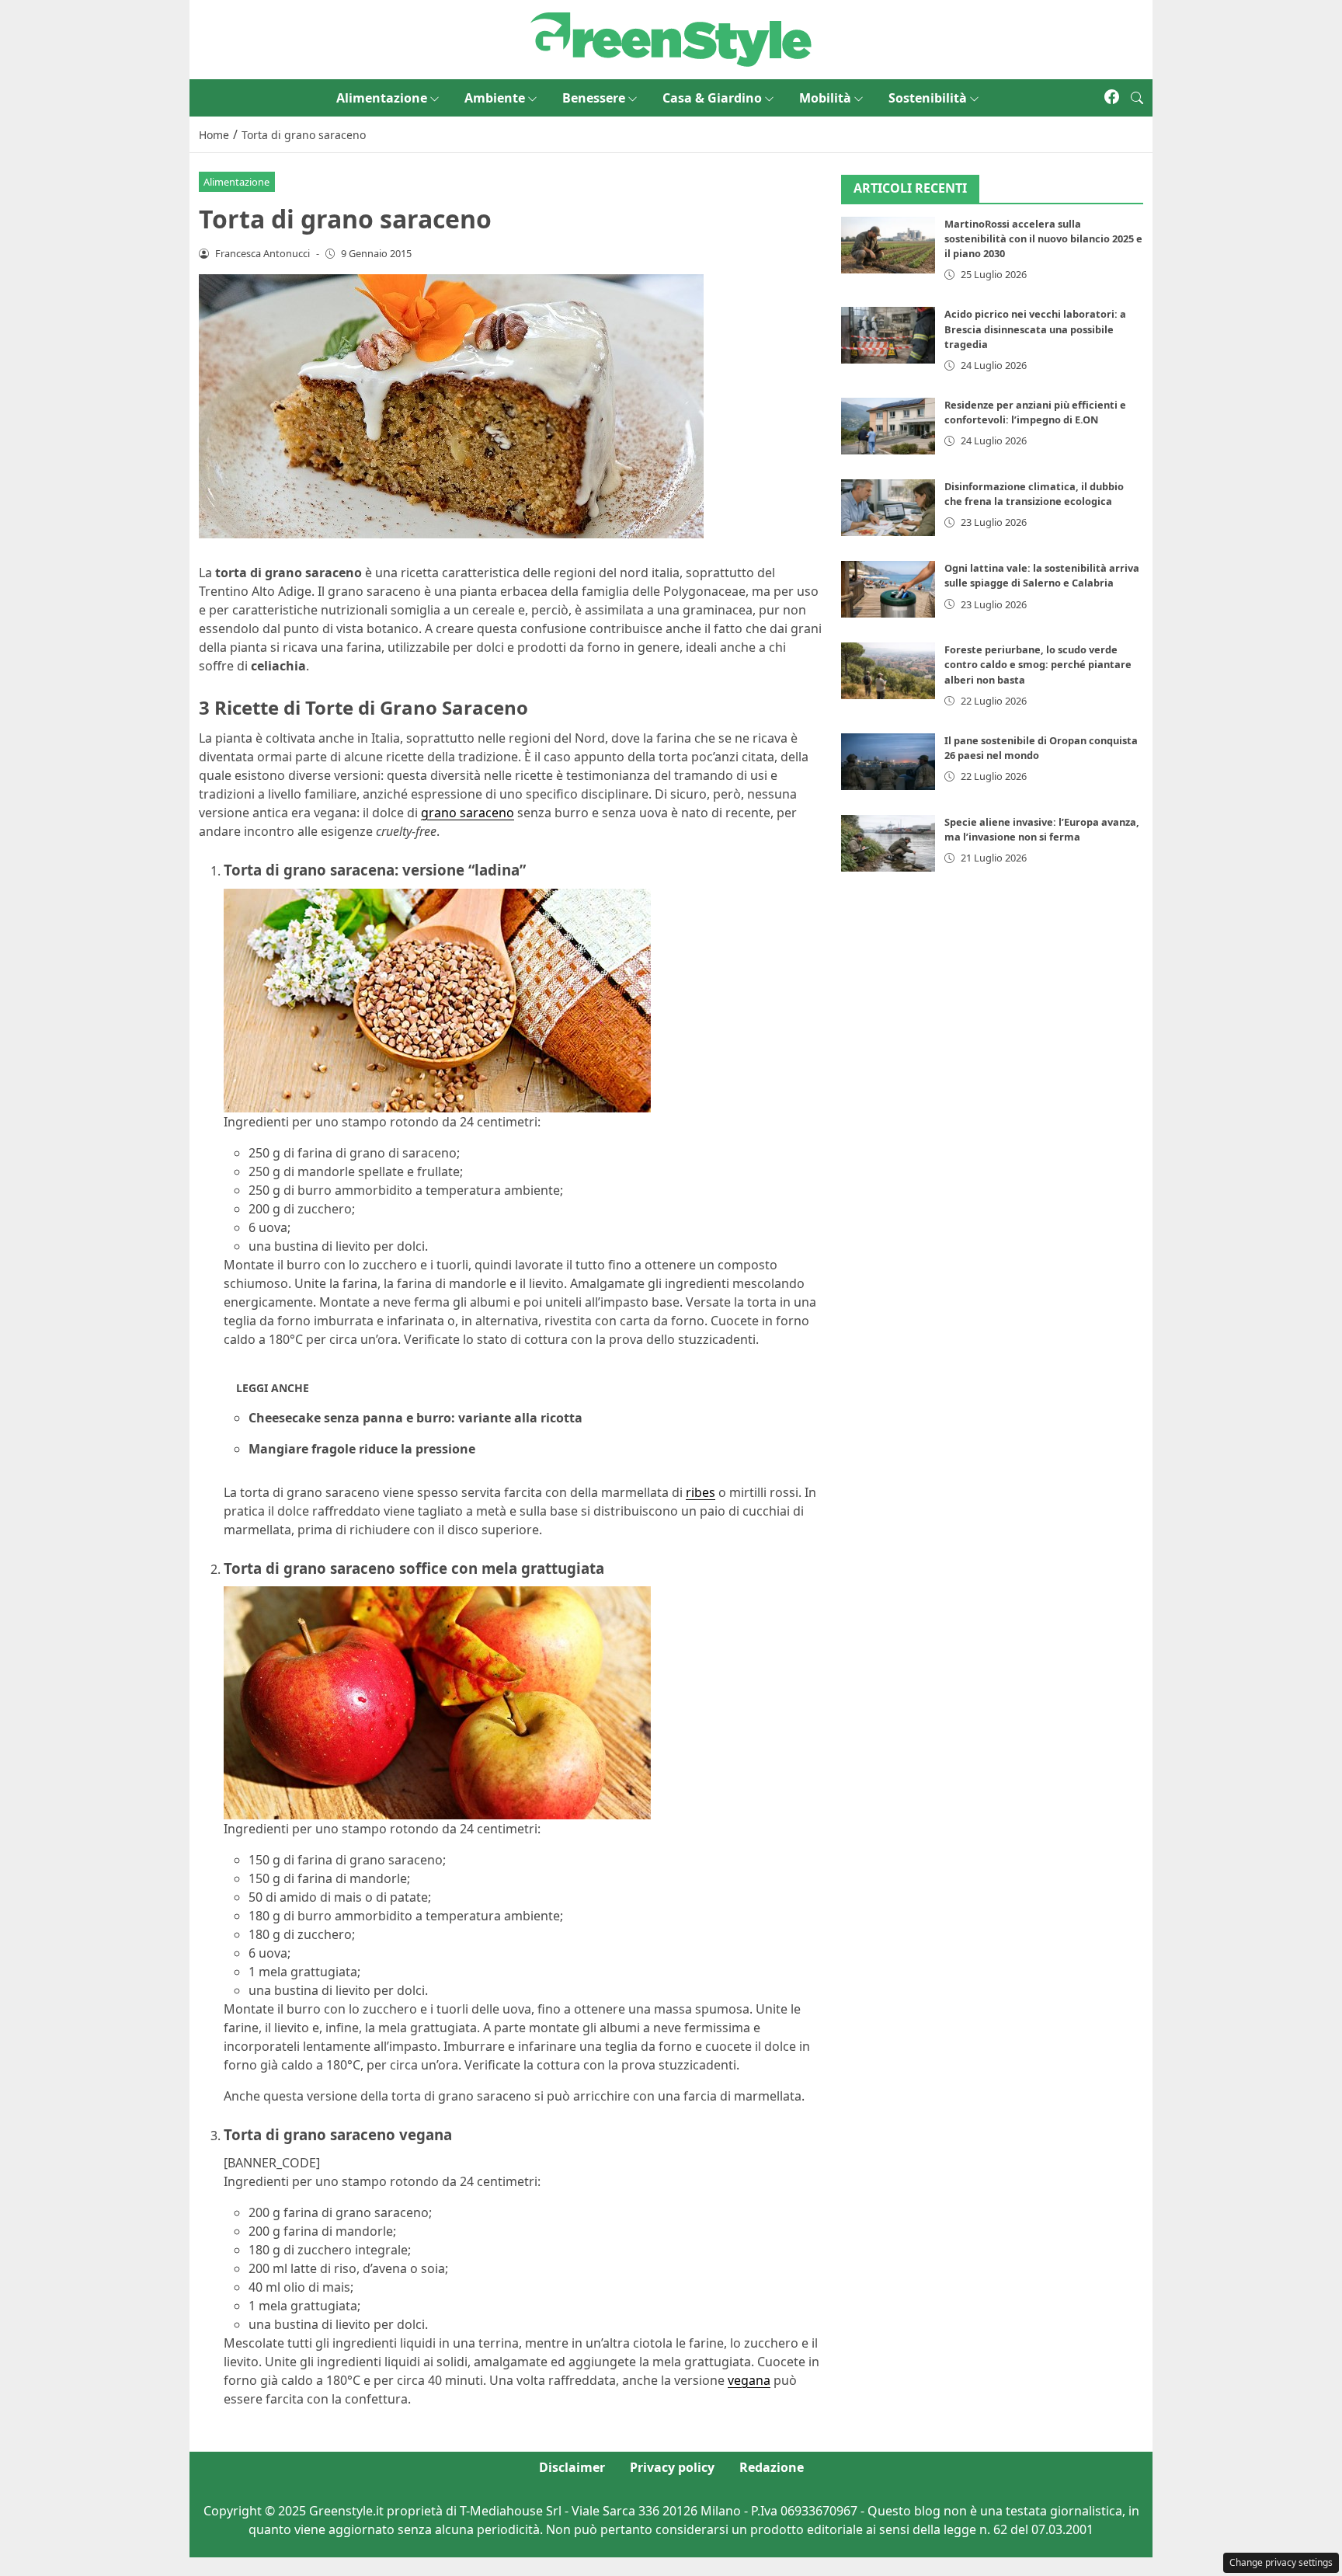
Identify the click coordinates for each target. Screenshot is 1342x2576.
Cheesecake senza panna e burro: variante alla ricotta (415, 1418)
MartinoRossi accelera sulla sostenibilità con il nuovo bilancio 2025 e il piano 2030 (1043, 238)
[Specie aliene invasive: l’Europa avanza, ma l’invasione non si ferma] (888, 843)
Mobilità (825, 98)
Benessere (594, 98)
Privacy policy (672, 2467)
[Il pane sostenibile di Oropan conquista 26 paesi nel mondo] (888, 762)
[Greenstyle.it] (671, 38)
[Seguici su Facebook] (1112, 98)
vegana (749, 2380)
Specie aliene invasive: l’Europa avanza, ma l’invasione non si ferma (1042, 829)
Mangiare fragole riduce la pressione (362, 1449)
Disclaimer (572, 2467)
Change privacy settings (1281, 2562)
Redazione (772, 2467)
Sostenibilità (928, 98)
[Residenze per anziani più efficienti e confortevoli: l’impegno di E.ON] (888, 426)
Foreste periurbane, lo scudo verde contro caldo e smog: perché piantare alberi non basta (1038, 664)
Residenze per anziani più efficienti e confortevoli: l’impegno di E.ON (1035, 412)
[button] (1137, 98)
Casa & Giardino (712, 98)
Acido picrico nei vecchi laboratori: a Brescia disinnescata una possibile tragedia (1035, 329)
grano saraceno (468, 813)
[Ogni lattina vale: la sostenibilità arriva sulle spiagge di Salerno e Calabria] (888, 589)
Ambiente (495, 98)
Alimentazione (382, 98)
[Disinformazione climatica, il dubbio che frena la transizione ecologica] (888, 508)
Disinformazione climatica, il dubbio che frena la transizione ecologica (1034, 494)
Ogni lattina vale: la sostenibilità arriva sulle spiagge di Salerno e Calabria (1042, 575)
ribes (701, 1492)
